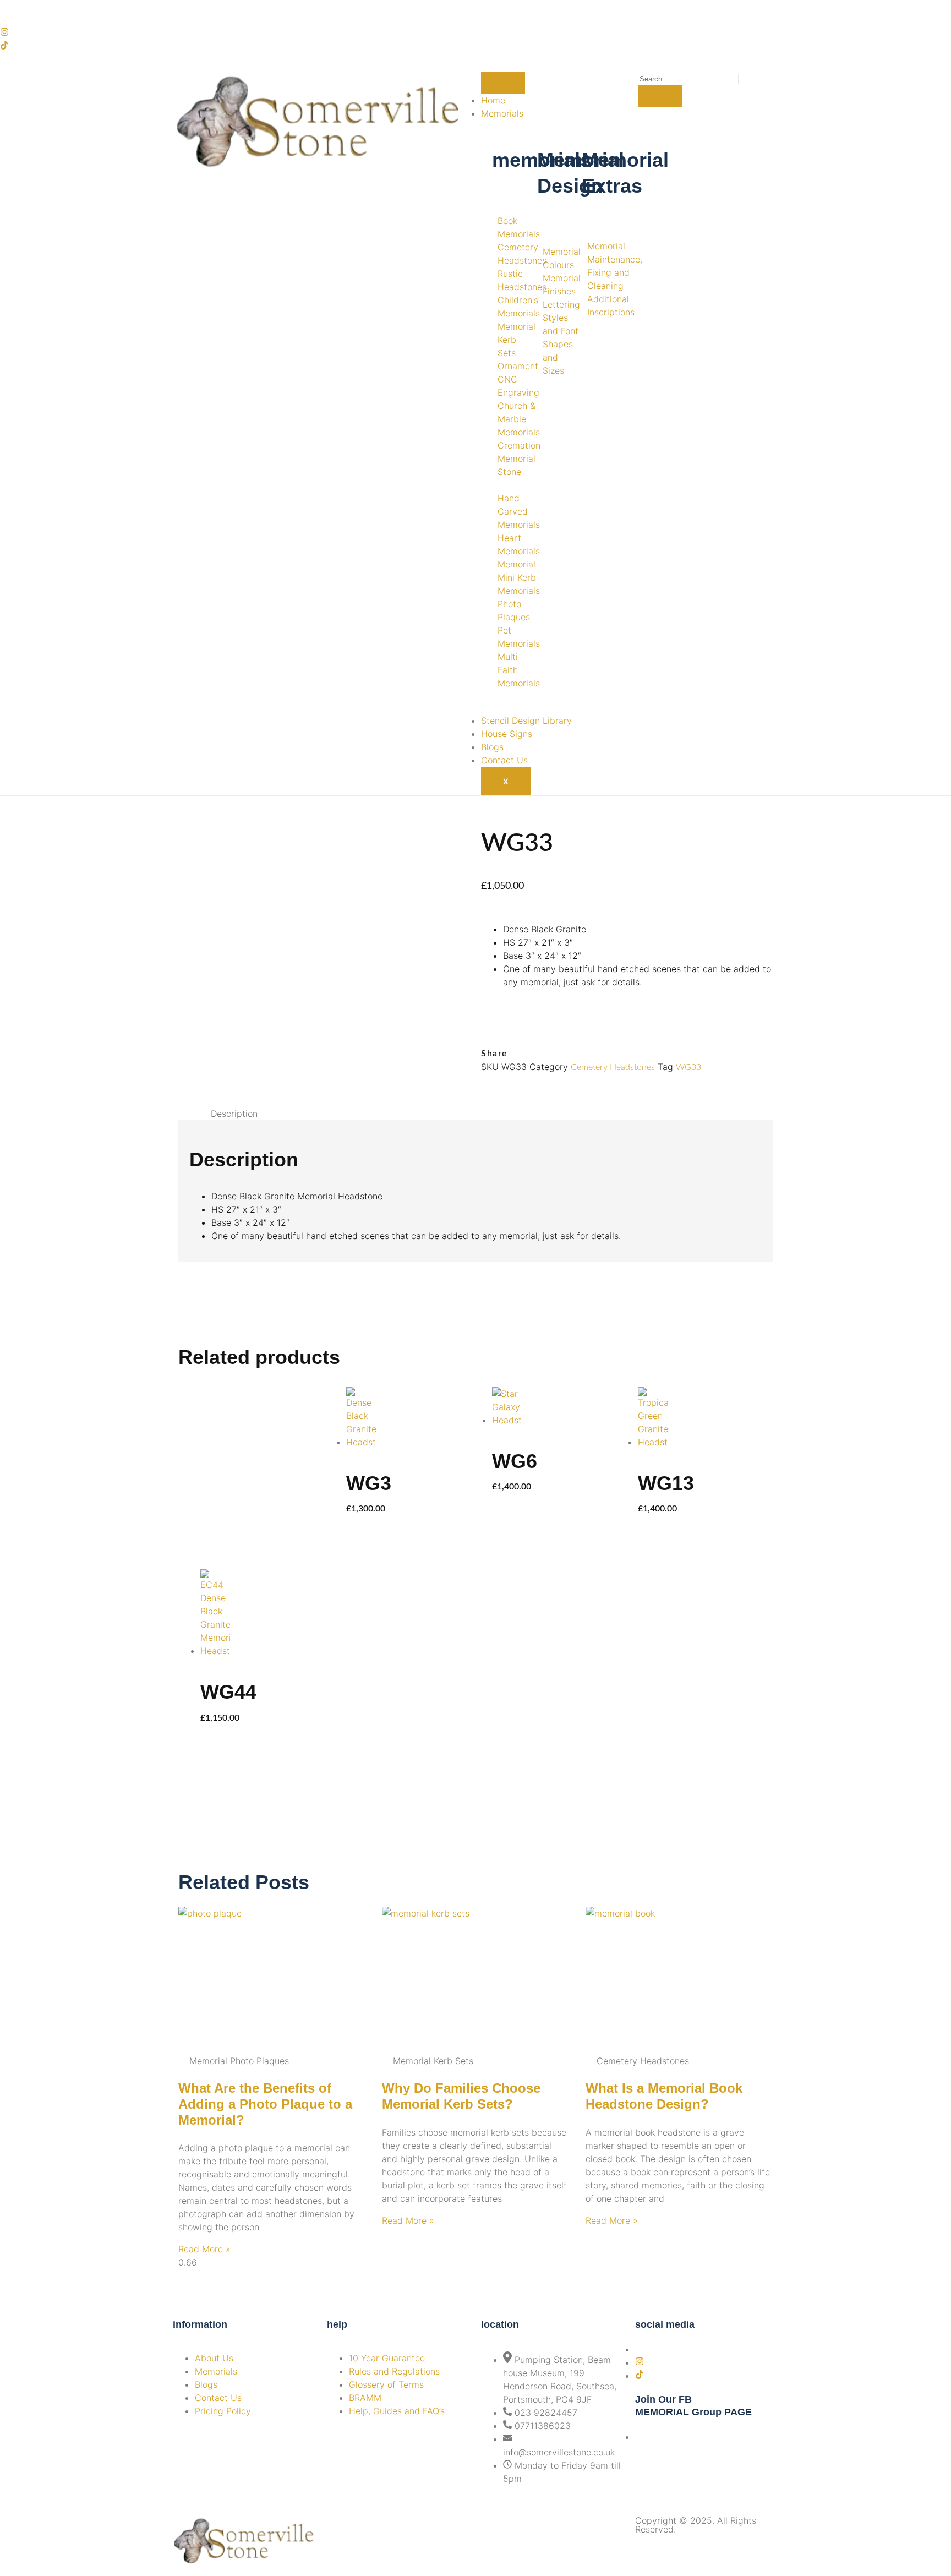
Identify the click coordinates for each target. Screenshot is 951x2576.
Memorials (502, 113)
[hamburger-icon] (503, 83)
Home (493, 100)
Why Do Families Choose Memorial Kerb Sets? (461, 2096)
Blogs (492, 747)
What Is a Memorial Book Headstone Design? (664, 2096)
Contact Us (504, 760)
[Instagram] (4, 33)
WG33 (688, 1067)
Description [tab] (234, 1114)
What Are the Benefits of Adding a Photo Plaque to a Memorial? (265, 2104)
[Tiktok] (4, 46)
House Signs (507, 734)
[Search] (660, 96)
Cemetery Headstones (613, 1067)
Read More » (204, 2249)
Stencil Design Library (526, 721)
